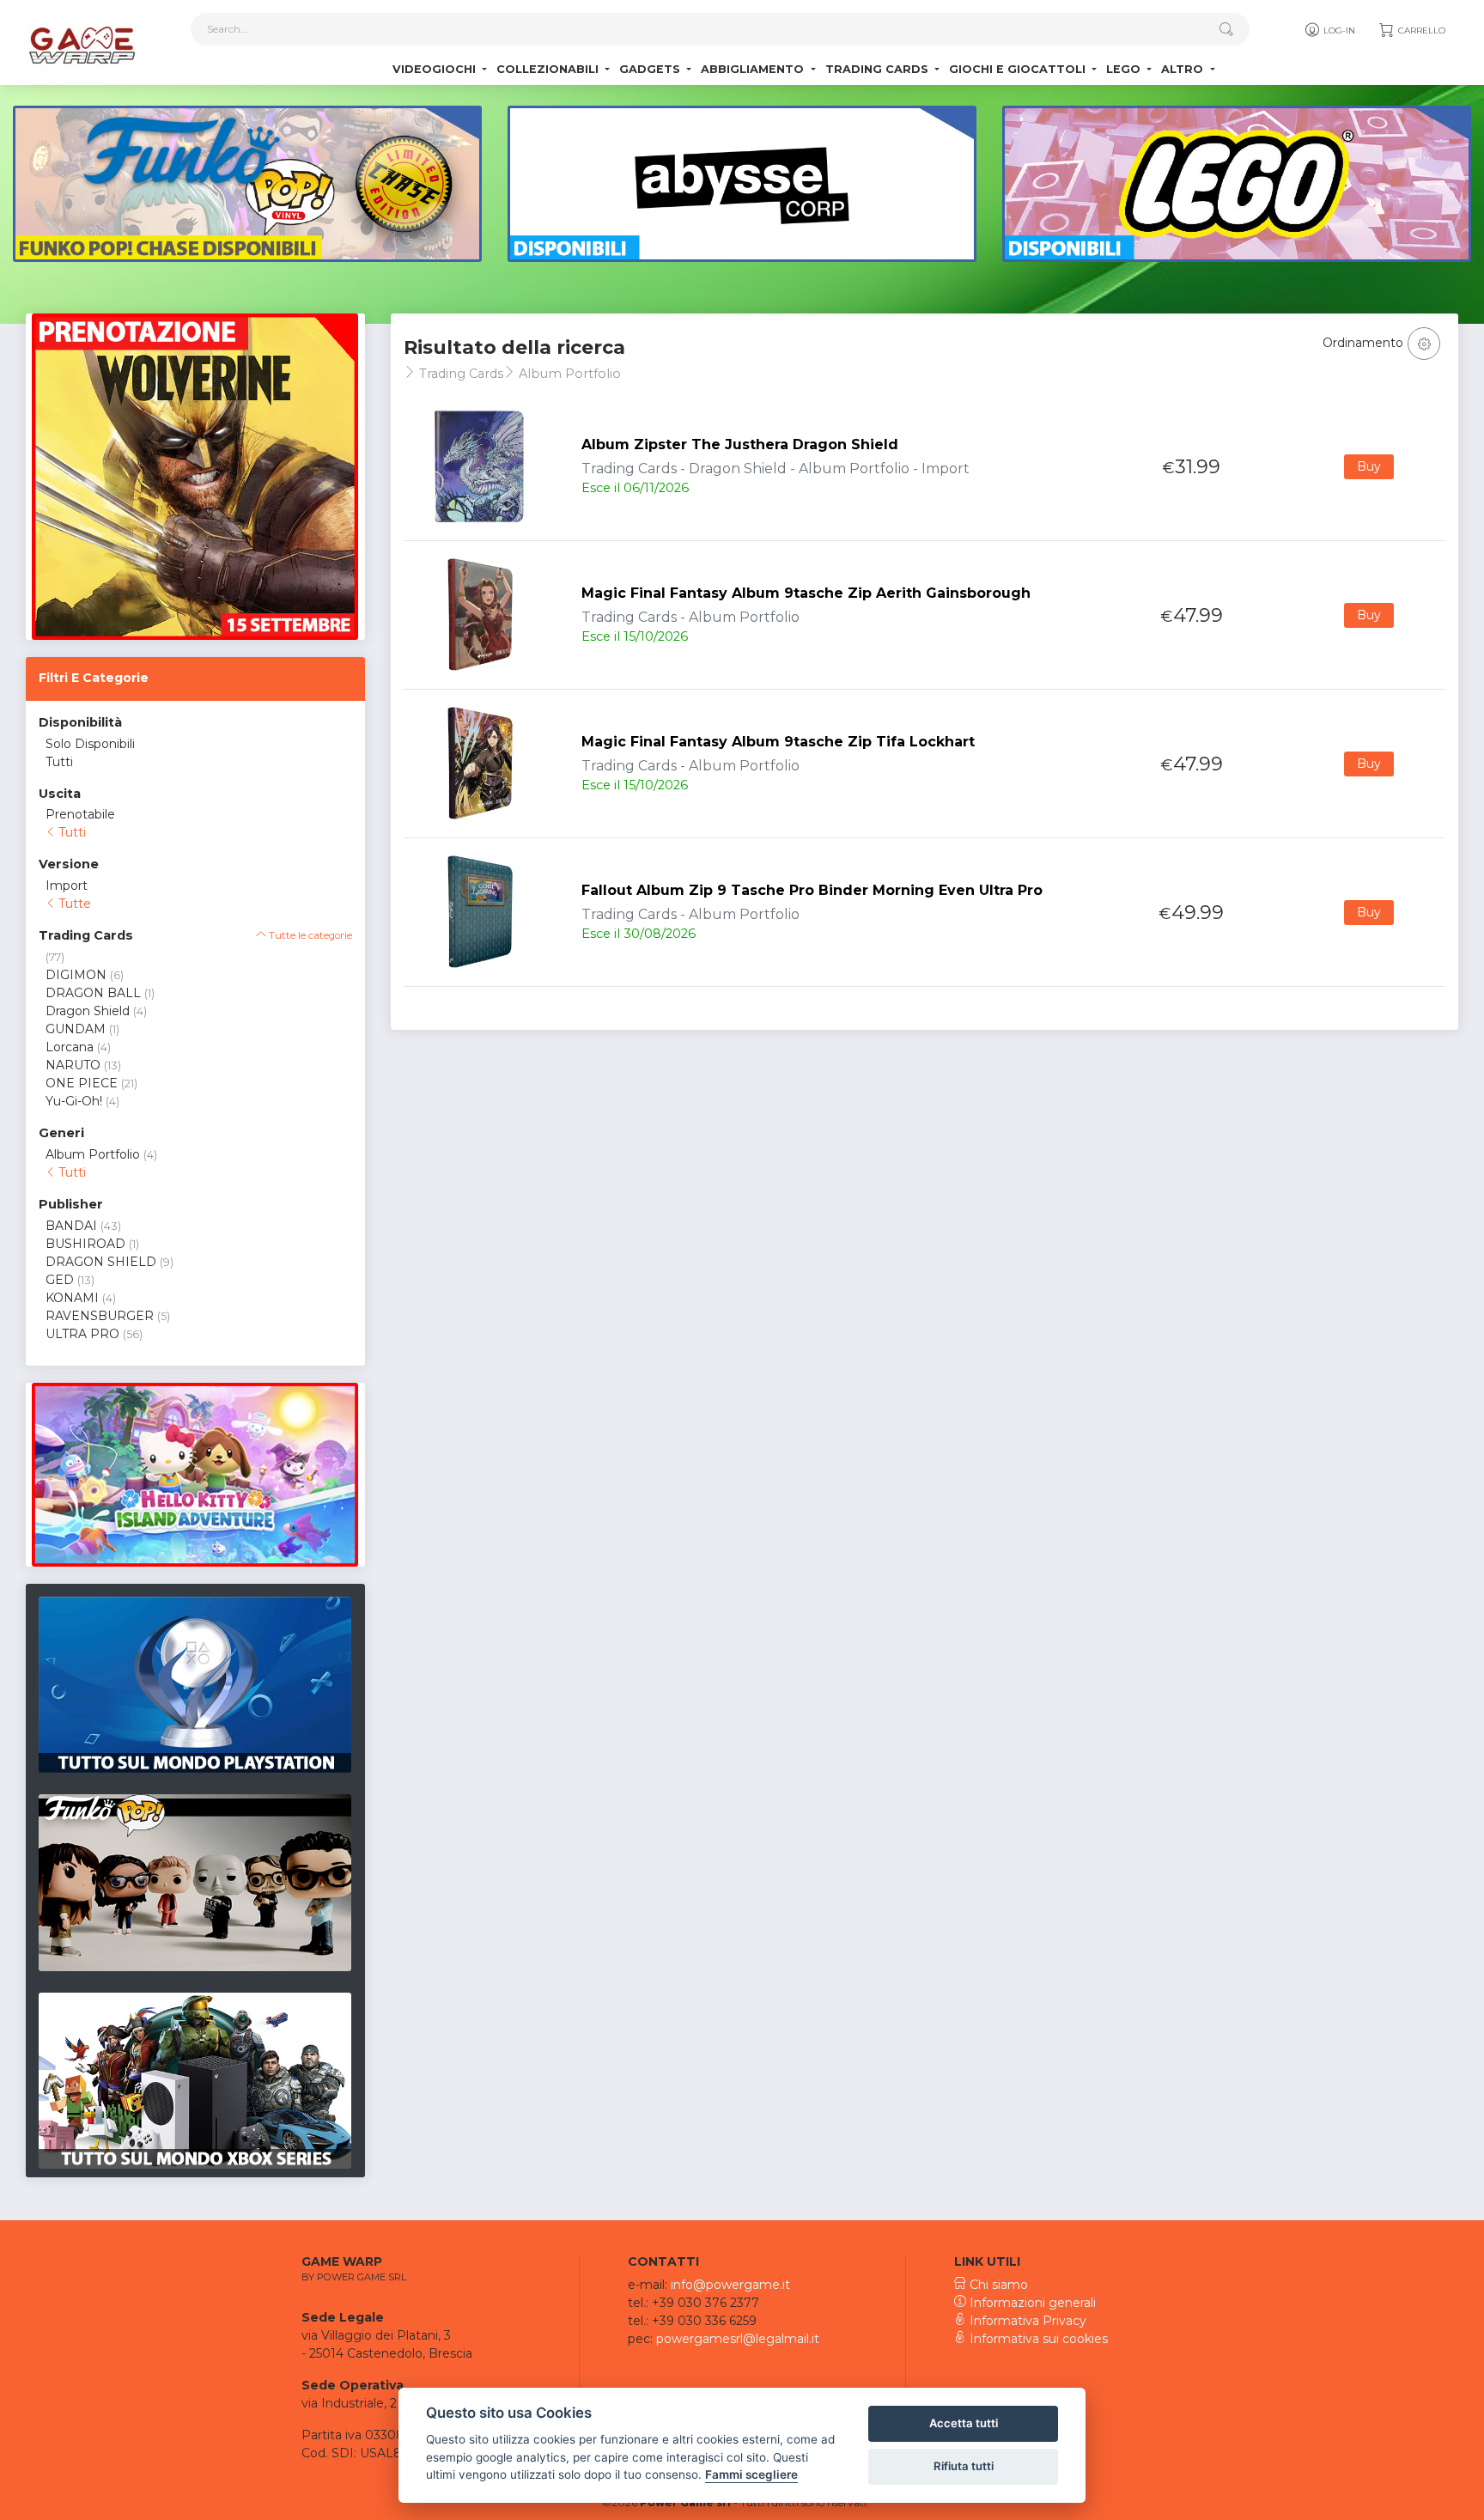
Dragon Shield (88, 1011)
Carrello (1420, 30)
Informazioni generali (1031, 2303)
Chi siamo (997, 2285)
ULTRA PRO (82, 1334)
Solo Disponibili (90, 744)
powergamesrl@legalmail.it (738, 2339)
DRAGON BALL (93, 993)
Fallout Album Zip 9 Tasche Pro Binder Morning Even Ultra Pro (812, 890)
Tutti (59, 762)
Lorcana (70, 1047)
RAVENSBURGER (100, 1316)
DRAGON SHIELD (101, 1262)
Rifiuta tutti (964, 2466)
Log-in (1338, 30)
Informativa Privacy (1026, 2321)
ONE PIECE (82, 1083)
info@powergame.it (730, 2285)
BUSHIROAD (85, 1244)
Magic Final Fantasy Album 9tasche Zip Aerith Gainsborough (806, 593)
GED (60, 1280)
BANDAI (71, 1226)
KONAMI (72, 1298)
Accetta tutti (964, 2423)
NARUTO (73, 1065)
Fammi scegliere (751, 2474)
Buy (1369, 466)
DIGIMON (76, 975)
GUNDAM (76, 1029)
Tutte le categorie (309, 935)
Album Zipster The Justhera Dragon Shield (740, 444)
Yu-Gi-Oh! (74, 1101)
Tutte (73, 904)
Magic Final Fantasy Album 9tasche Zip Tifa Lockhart (778, 742)
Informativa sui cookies (1037, 2339)
